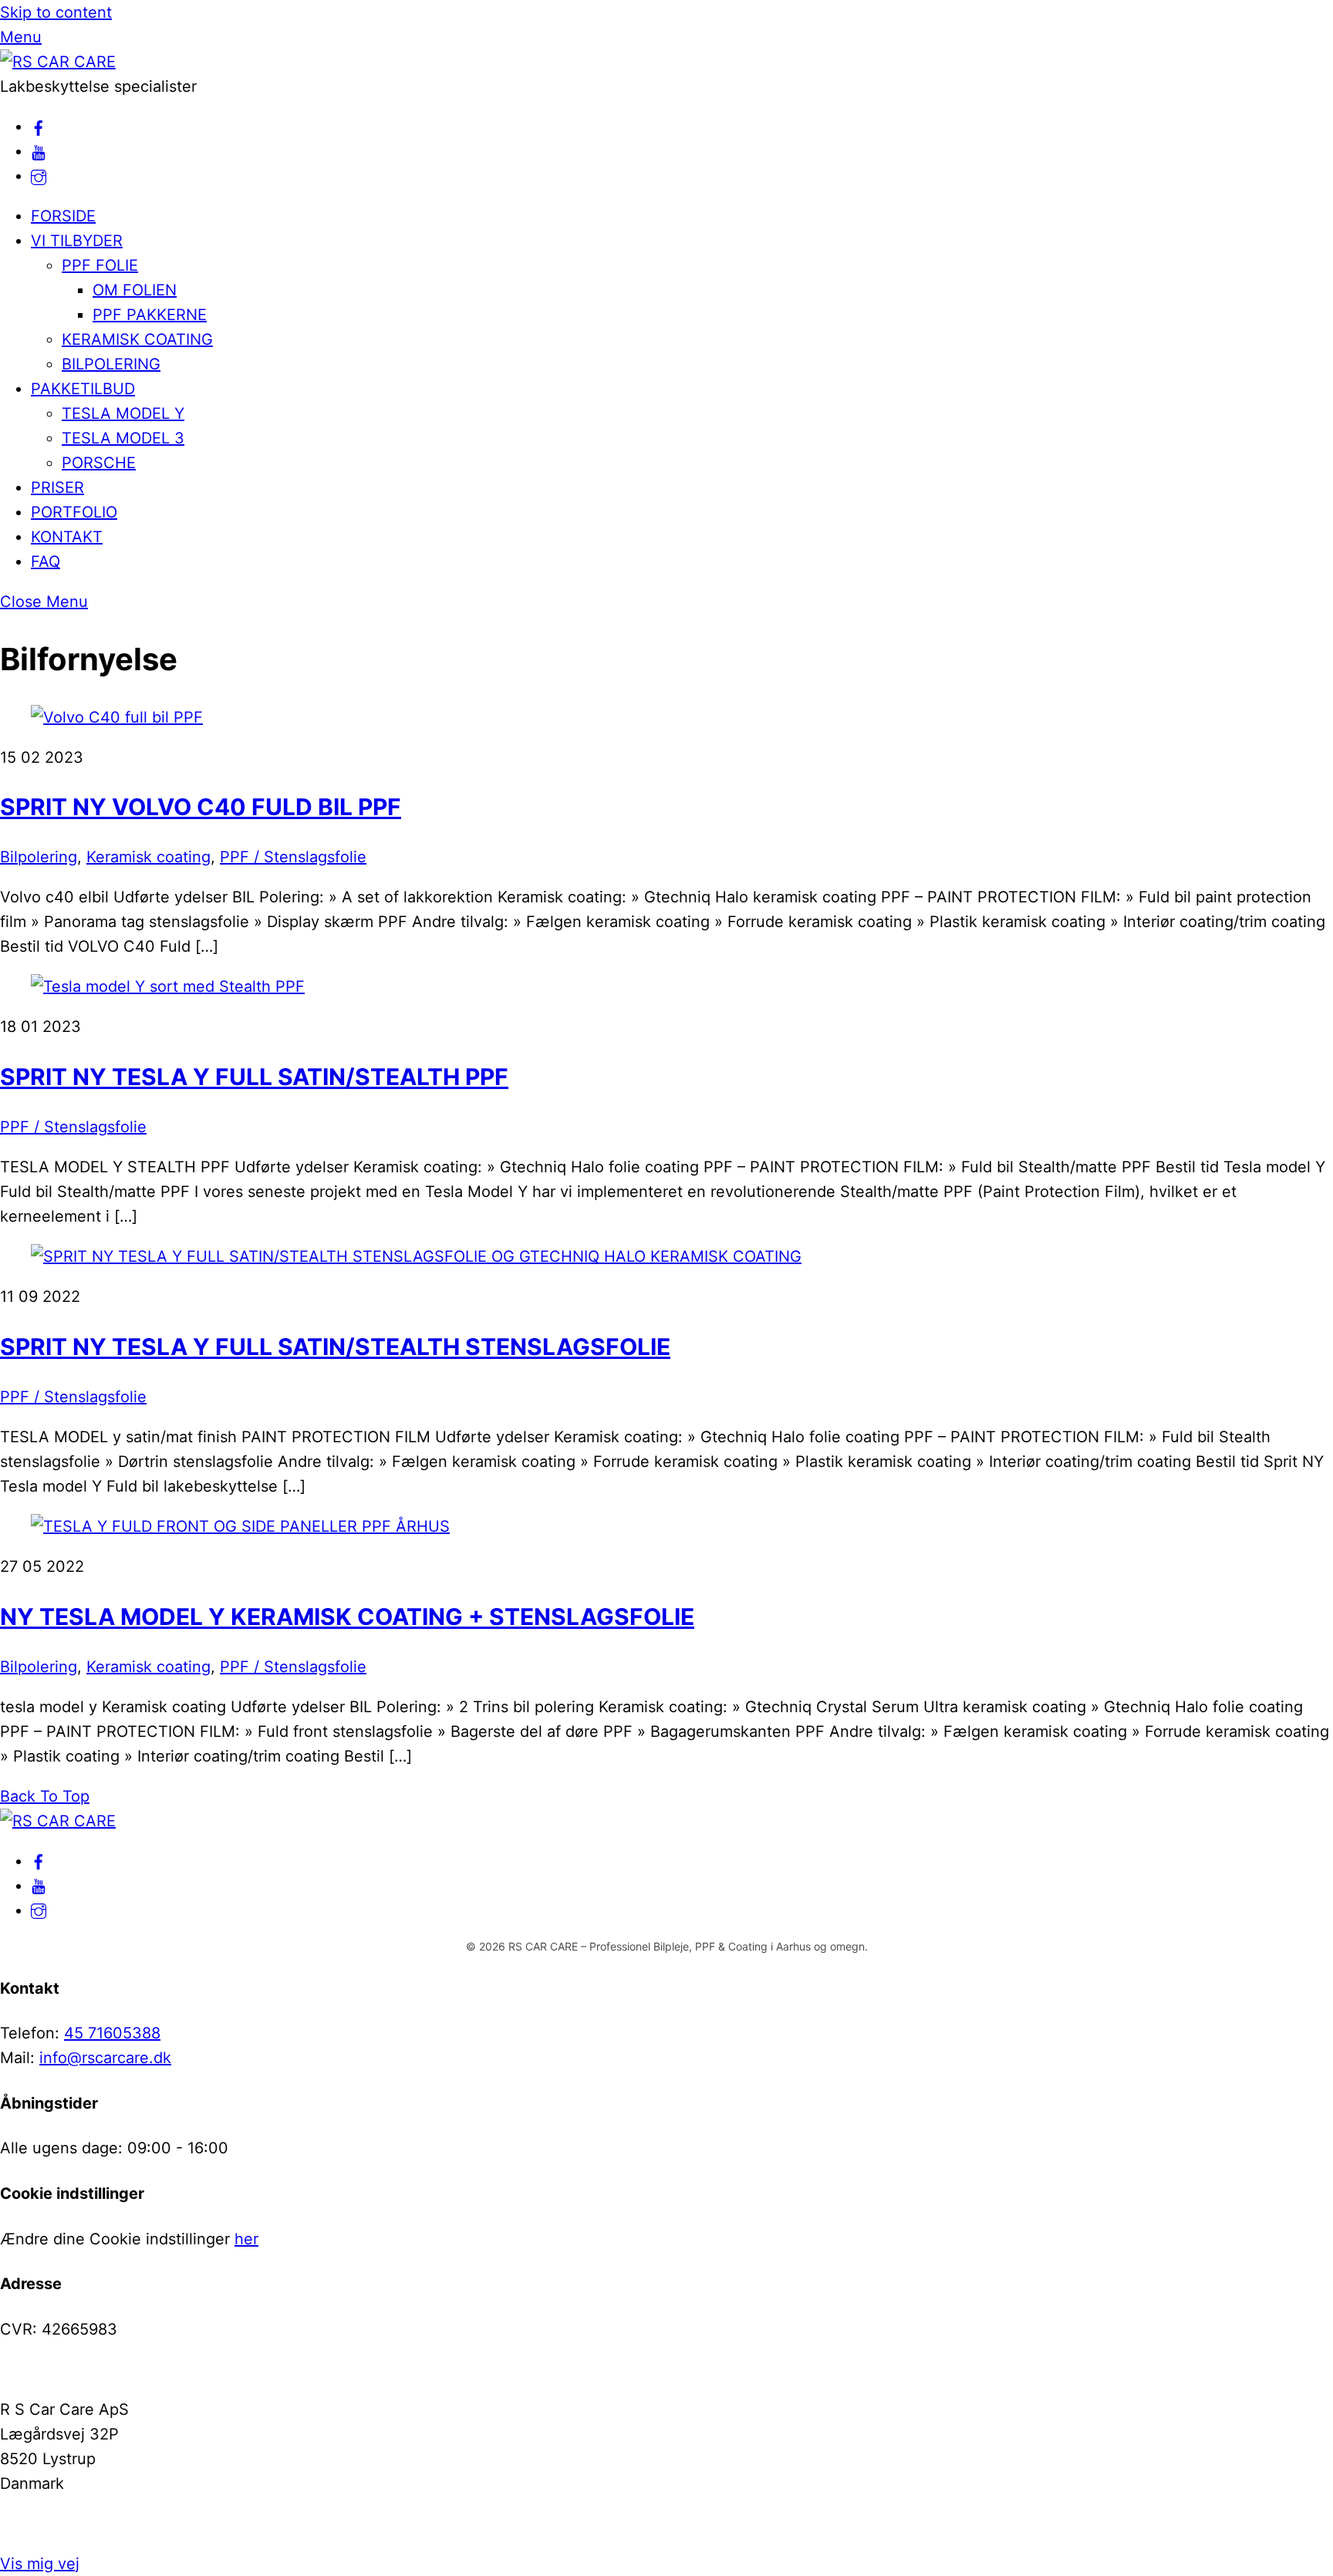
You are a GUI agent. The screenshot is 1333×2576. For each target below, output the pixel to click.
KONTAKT (67, 537)
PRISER (57, 487)
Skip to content (56, 12)
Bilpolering (39, 857)
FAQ (46, 561)
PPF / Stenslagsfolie (293, 857)
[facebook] (39, 126)
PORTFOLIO (74, 512)
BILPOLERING (111, 364)
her (246, 2239)
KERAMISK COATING (137, 339)
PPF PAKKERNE (150, 315)
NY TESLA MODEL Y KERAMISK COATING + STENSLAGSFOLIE (347, 1617)
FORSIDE (63, 216)
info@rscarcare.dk (105, 2058)
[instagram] (39, 176)
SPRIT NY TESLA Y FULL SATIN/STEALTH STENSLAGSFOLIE (335, 1347)
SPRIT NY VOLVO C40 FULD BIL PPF (201, 807)
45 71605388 (112, 2033)
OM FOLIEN (135, 290)
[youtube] (39, 151)
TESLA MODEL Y (123, 413)
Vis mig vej (40, 2564)
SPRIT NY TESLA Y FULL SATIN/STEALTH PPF (254, 1077)
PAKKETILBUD (83, 389)
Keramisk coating (148, 857)
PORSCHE (99, 463)
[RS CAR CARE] (58, 62)
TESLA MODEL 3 (123, 438)
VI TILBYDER (77, 241)
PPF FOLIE (100, 265)
